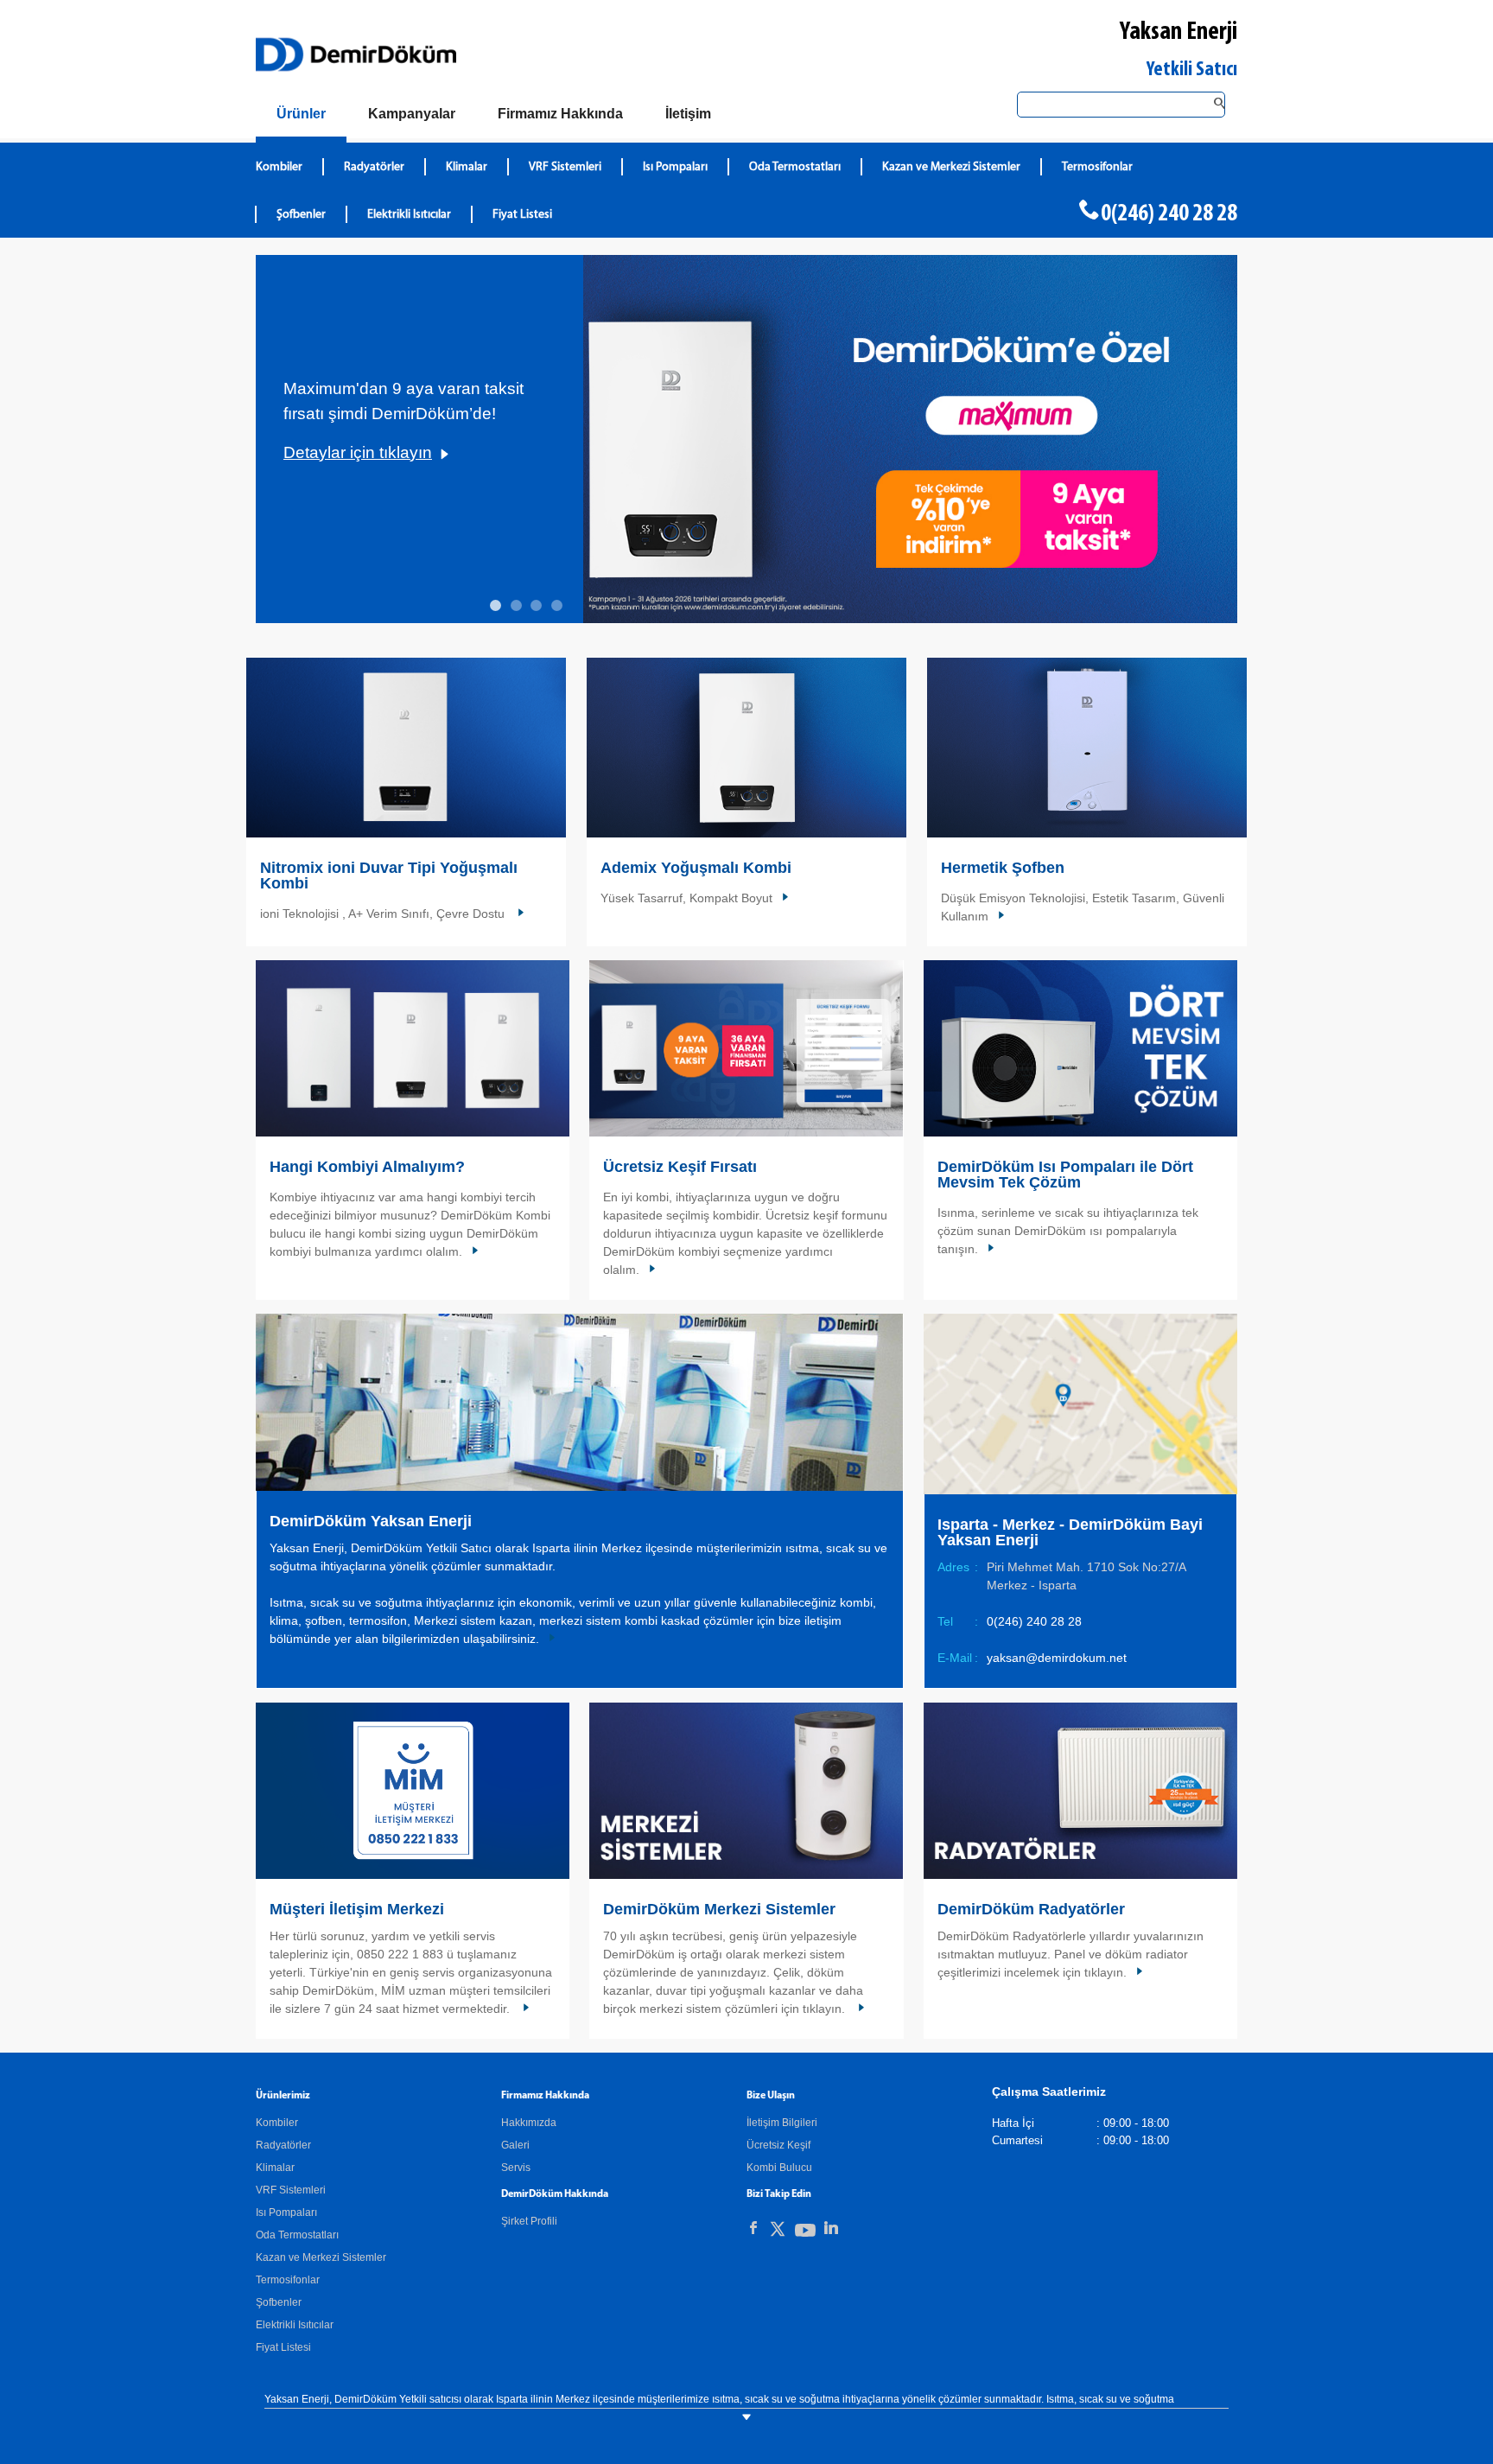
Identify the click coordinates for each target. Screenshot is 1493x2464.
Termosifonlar (1097, 167)
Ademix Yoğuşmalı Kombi (696, 868)
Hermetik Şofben (1003, 868)
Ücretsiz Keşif (778, 2145)
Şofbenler (301, 215)
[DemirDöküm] (356, 54)
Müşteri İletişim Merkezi (357, 1909)
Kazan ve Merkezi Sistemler (951, 167)
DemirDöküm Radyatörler (1031, 1909)
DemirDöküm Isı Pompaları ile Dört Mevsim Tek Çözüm (1065, 1175)
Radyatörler (374, 167)
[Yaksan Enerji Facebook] (753, 2228)
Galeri (515, 2145)
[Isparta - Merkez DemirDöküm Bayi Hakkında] (579, 1401)
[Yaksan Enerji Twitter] (778, 2232)
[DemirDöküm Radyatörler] (1080, 1791)
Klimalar (467, 167)
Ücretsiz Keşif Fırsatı (680, 1167)
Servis (516, 2168)
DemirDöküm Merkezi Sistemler (719, 1909)
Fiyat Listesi (522, 215)
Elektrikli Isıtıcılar (409, 215)
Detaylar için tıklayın (358, 452)
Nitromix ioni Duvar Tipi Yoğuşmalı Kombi (389, 875)
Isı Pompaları (675, 167)
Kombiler (279, 167)
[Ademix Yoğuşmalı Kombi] (746, 748)
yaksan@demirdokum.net (1057, 1658)
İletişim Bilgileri (782, 2123)
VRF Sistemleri (565, 167)
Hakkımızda (529, 2123)
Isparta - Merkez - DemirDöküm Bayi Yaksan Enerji (1070, 1532)
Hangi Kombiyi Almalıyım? (367, 1167)
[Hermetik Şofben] (1087, 748)
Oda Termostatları (795, 167)
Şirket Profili (529, 2221)
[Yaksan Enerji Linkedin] (831, 2228)
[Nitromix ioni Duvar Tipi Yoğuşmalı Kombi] (406, 748)
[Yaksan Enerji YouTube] (805, 2234)
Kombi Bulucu (779, 2168)
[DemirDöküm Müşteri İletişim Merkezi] (413, 1791)
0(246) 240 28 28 (1169, 214)
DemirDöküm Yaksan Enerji (371, 1521)
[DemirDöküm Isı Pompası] (1080, 1048)
